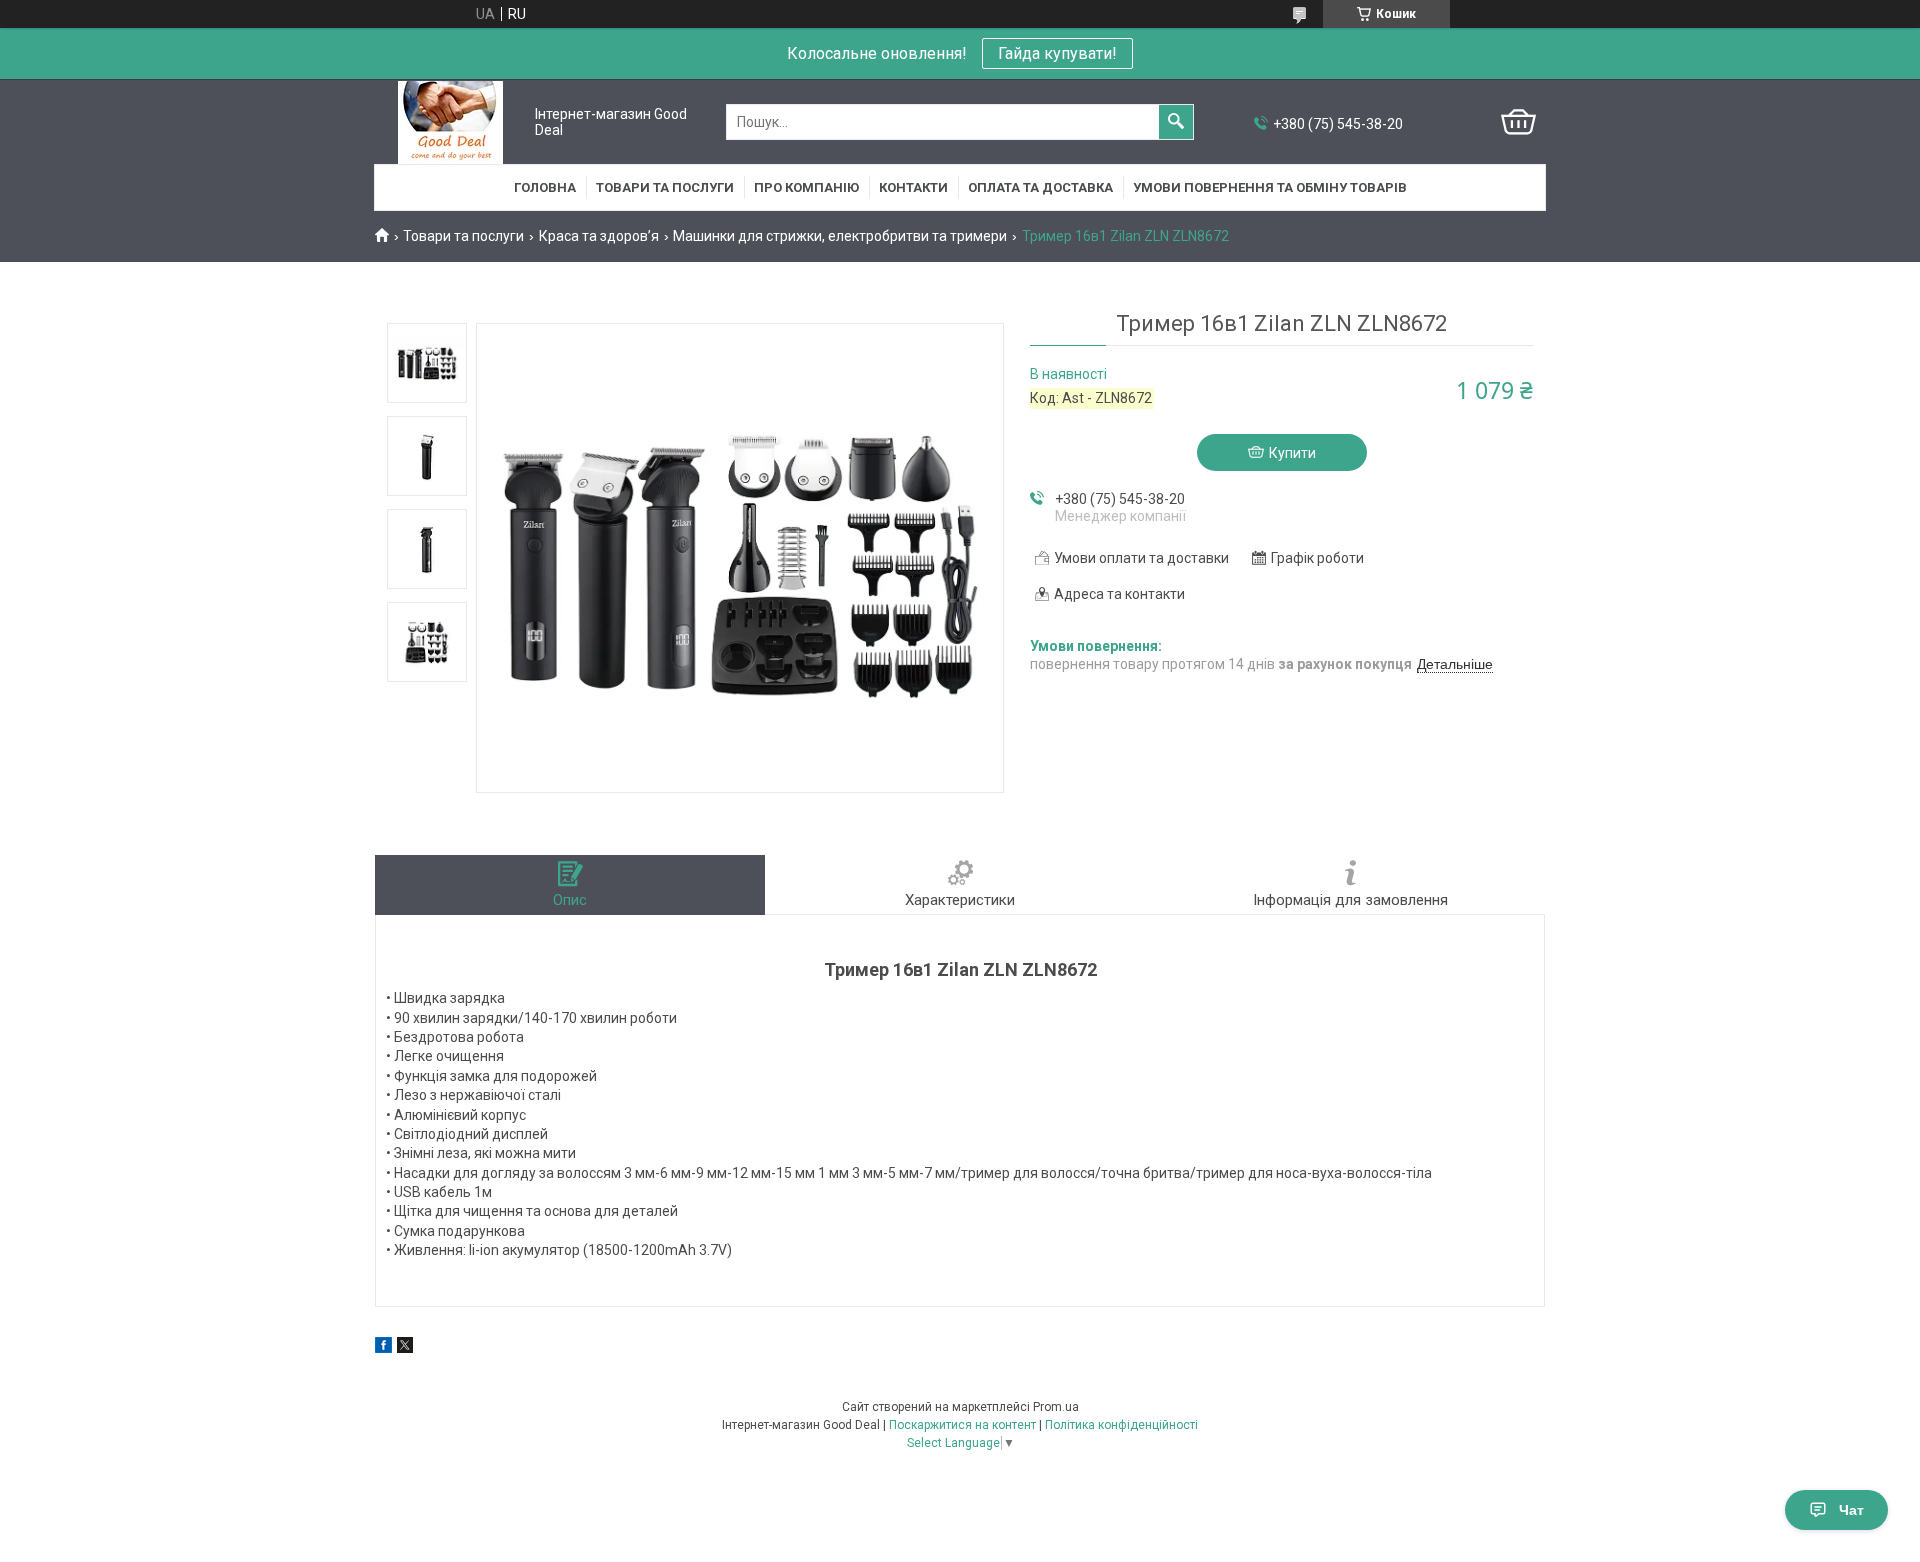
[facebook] (383, 1348)
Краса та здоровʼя (599, 236)
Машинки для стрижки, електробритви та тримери (840, 236)
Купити (1292, 453)
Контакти (913, 187)
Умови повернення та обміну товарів (1270, 187)
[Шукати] (1176, 122)
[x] (405, 1348)
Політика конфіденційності (1121, 1425)
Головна (545, 187)
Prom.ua (1056, 1407)
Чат (1851, 1510)
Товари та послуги (665, 187)
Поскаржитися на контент (962, 1425)
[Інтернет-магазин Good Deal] (450, 122)
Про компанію (806, 187)
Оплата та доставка (1040, 187)
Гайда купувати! (1057, 53)
